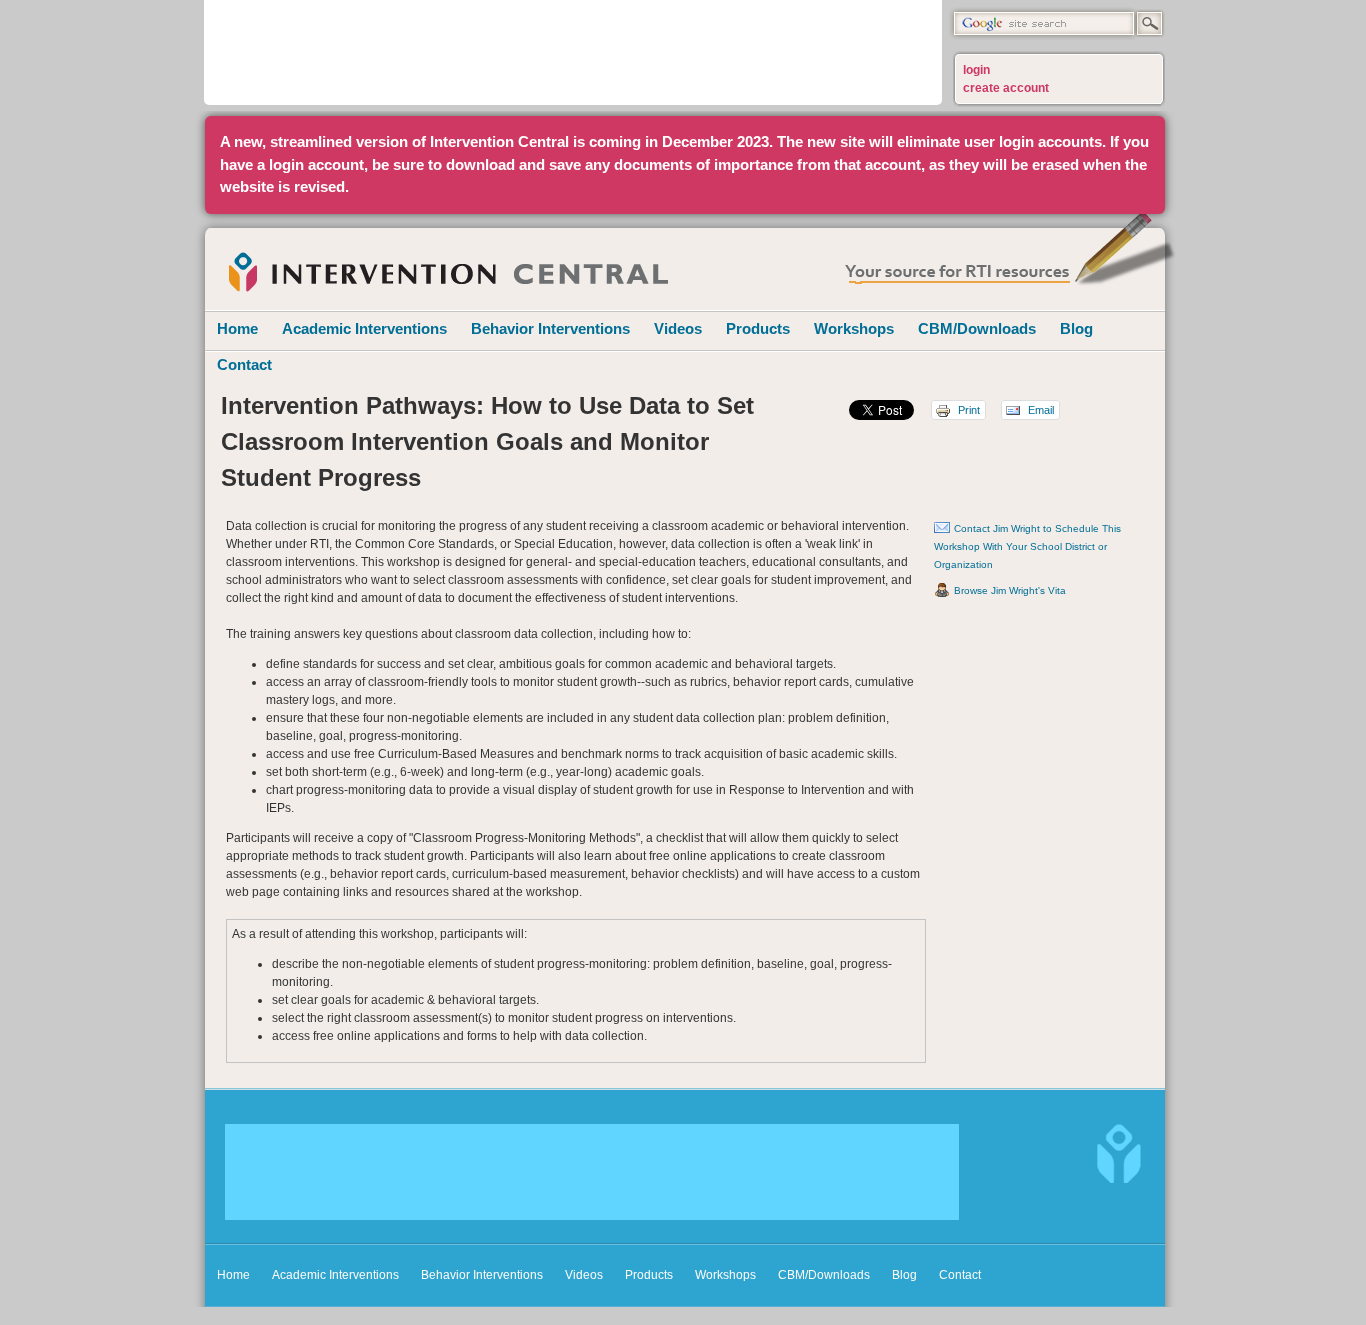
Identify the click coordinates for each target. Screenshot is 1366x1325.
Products (758, 328)
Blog (1076, 328)
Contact (244, 364)
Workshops (854, 328)
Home (237, 328)
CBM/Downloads (977, 328)
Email (1039, 410)
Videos (678, 328)
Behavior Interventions (550, 328)
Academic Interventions (364, 328)
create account (1006, 88)
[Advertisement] (573, 50)
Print (967, 410)
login (976, 70)
